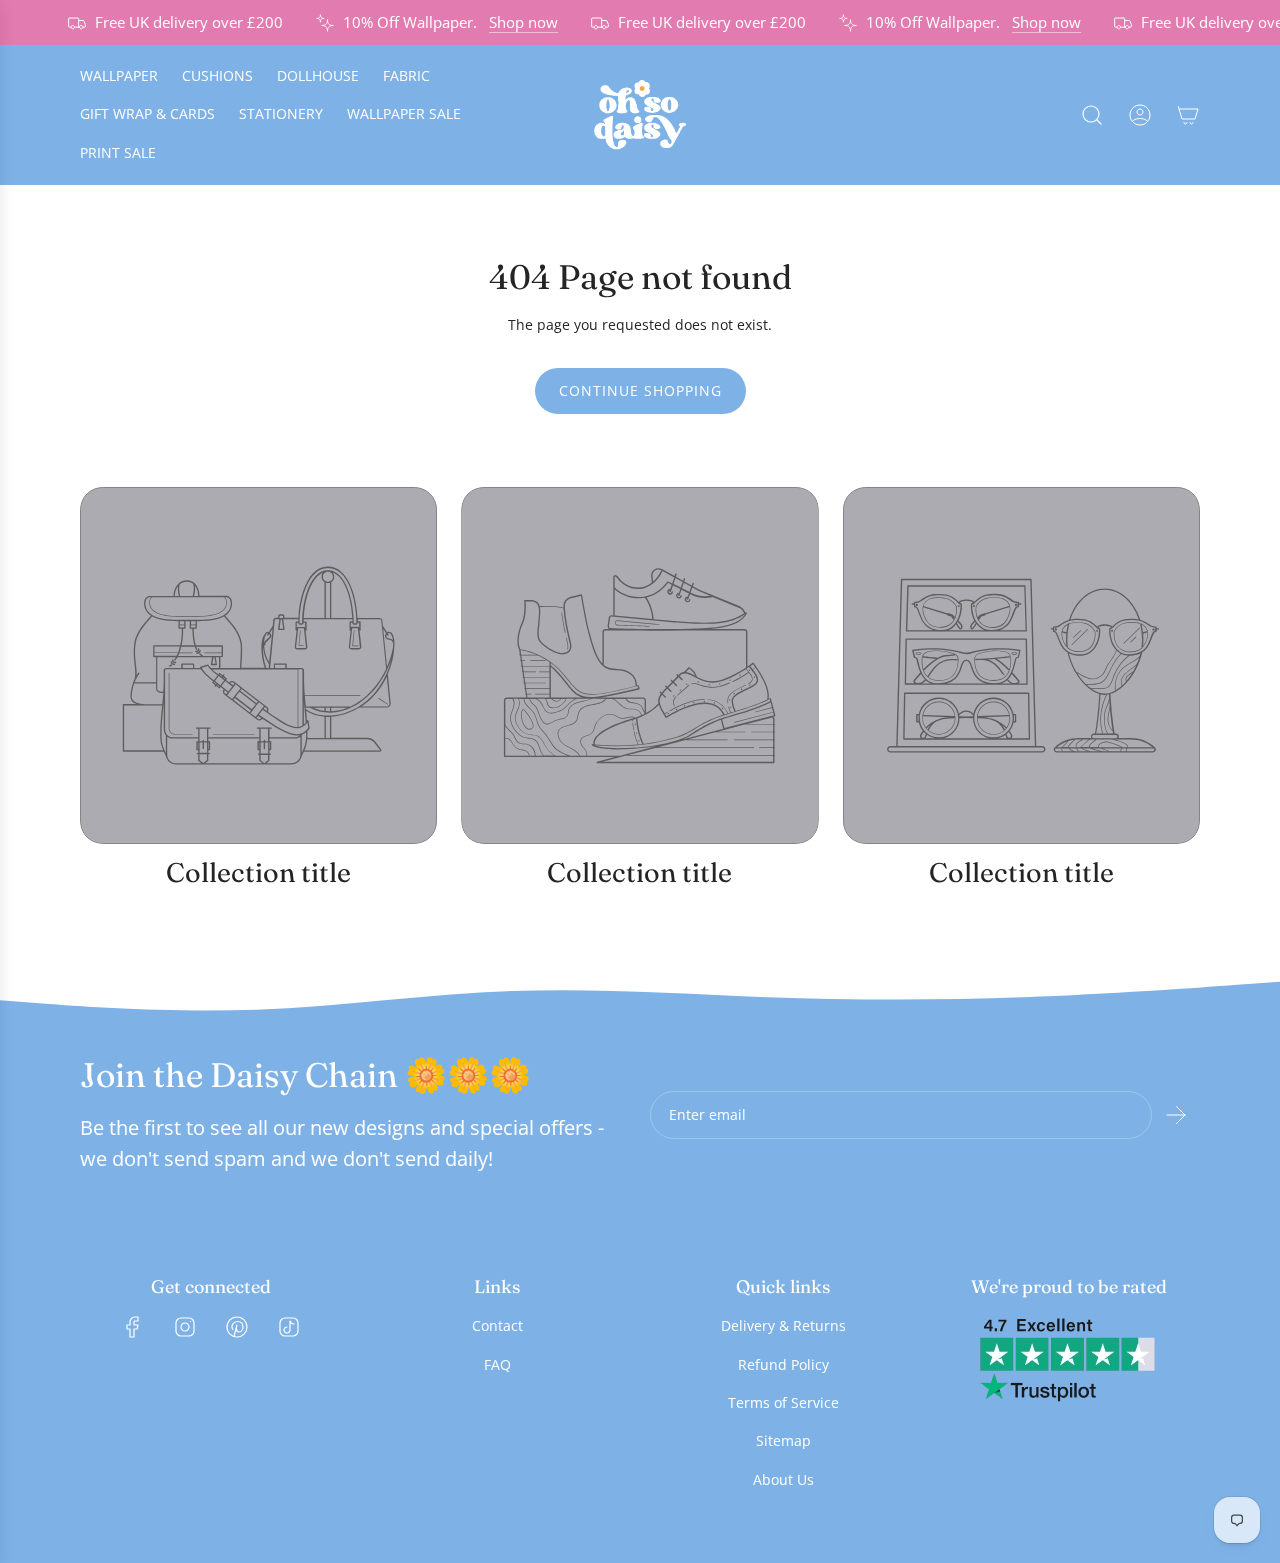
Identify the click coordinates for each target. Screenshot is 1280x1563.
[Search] (1092, 115)
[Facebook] (133, 1327)
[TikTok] (289, 1327)
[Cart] (1188, 115)
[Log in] (1140, 115)
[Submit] (1176, 1115)
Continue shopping (640, 390)
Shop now (514, 22)
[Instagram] (185, 1327)
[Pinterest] (237, 1327)
